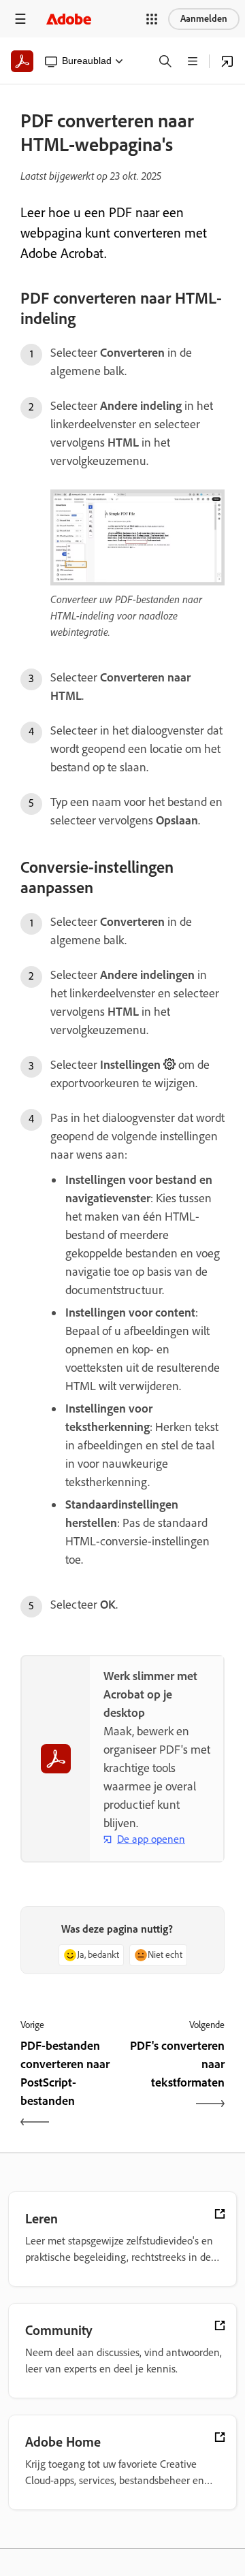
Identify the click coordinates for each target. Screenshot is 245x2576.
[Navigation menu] (20, 19)
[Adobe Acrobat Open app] (227, 61)
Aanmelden (204, 19)
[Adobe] (69, 19)
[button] (152, 19)
